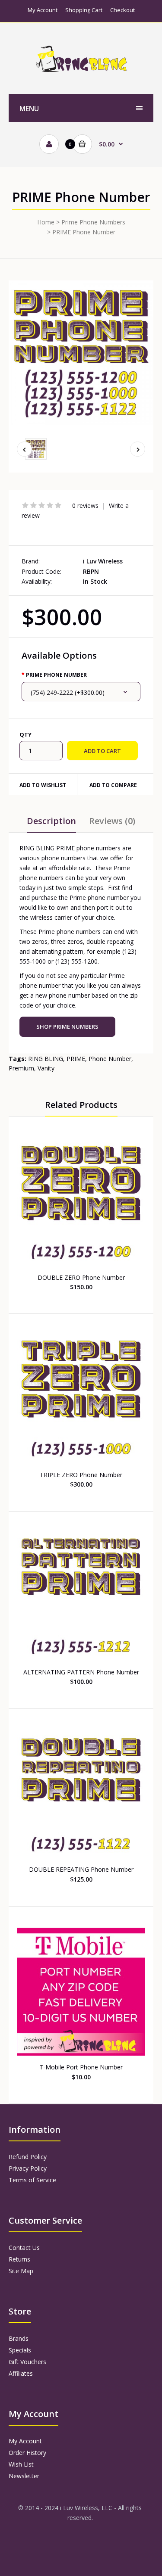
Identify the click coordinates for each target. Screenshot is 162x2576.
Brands (19, 2338)
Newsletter (24, 2476)
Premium (21, 1068)
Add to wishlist (43, 785)
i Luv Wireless (103, 561)
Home (46, 222)
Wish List (21, 2464)
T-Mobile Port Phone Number (81, 2067)
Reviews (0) (112, 821)
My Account (43, 10)
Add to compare (113, 785)
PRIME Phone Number (84, 232)
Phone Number (110, 1059)
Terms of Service (32, 2180)
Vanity (46, 1068)
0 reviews (85, 506)
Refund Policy (28, 2157)
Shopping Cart (84, 10)
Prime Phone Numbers (93, 222)
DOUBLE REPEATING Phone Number (81, 1869)
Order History (27, 2453)
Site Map (21, 2271)
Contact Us (24, 2248)
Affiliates (21, 2373)
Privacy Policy (28, 2168)
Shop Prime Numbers (67, 1027)
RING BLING (46, 1059)
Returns (19, 2259)
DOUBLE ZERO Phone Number (81, 1277)
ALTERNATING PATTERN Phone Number (81, 1672)
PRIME (76, 1059)
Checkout (122, 10)
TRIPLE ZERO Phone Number (81, 1475)
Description (51, 821)
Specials (20, 2350)
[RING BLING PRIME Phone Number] (81, 353)
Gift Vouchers (27, 2362)
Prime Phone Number (56, 675)
